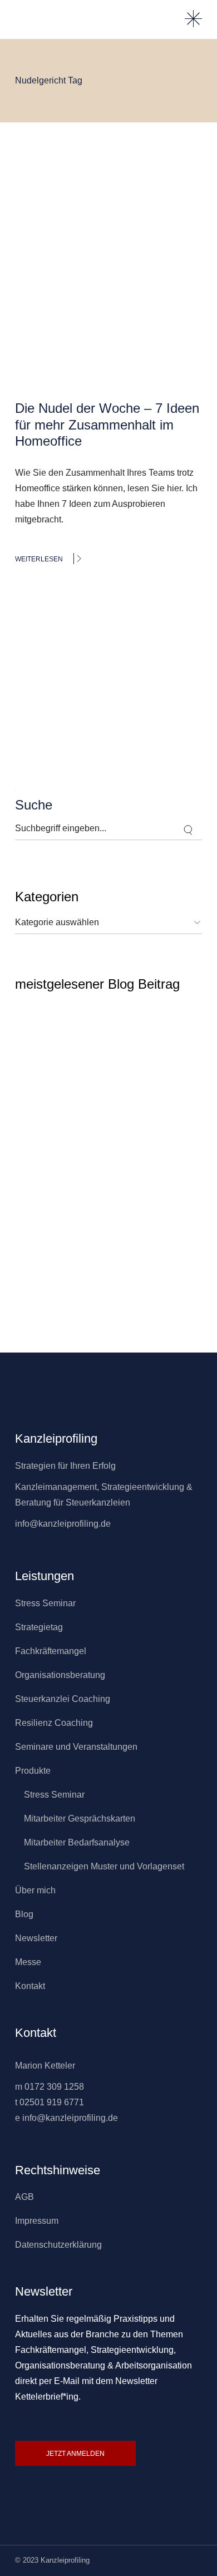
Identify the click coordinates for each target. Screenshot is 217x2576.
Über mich (35, 1890)
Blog (24, 1914)
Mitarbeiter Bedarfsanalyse (77, 1842)
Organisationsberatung (60, 1675)
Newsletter (36, 1938)
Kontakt (30, 1986)
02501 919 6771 (52, 2102)
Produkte (33, 1771)
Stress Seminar (45, 1603)
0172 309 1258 (54, 2087)
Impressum (37, 2221)
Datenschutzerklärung (58, 2245)
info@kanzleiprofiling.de (63, 1524)
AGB (24, 2197)
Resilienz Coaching (54, 1723)
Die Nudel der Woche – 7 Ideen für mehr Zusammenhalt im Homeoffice (107, 425)
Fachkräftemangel (51, 1651)
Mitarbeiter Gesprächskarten (80, 1819)
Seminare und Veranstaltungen (76, 1747)
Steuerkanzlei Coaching (63, 1699)
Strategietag (39, 1627)
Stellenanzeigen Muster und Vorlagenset (104, 1866)
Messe (28, 1962)
